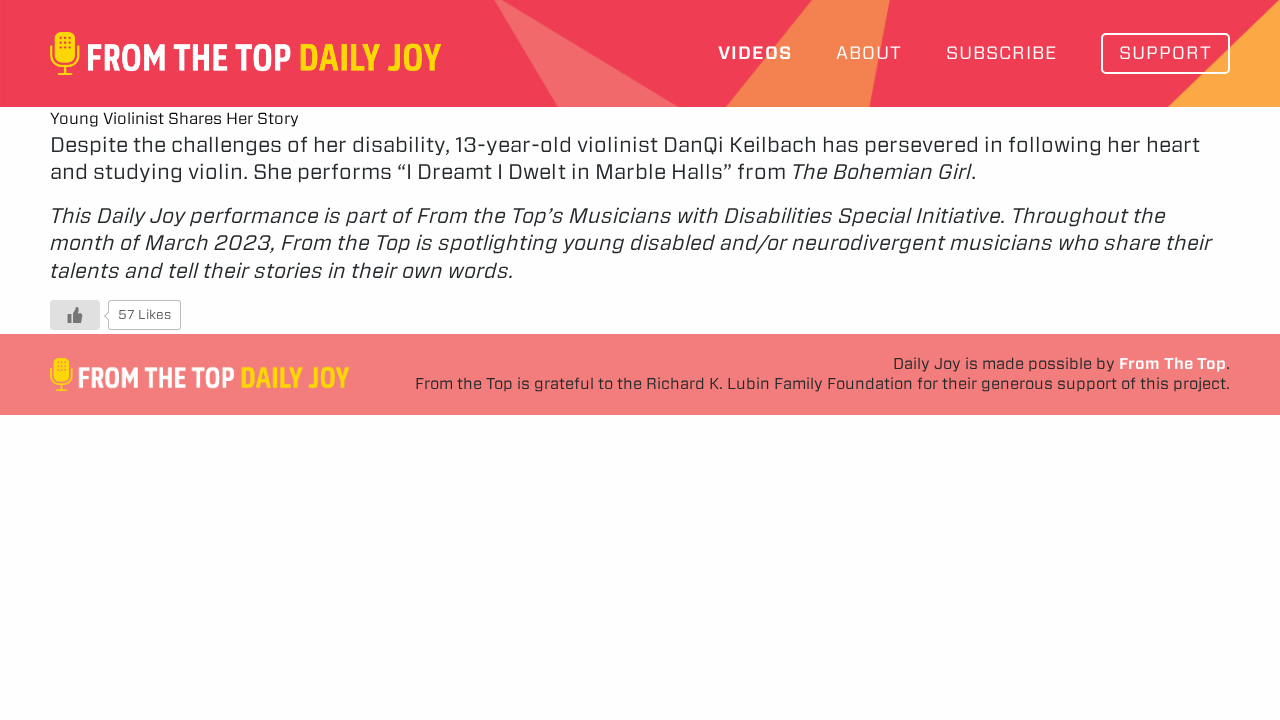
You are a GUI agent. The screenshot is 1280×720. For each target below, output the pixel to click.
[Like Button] (75, 315)
